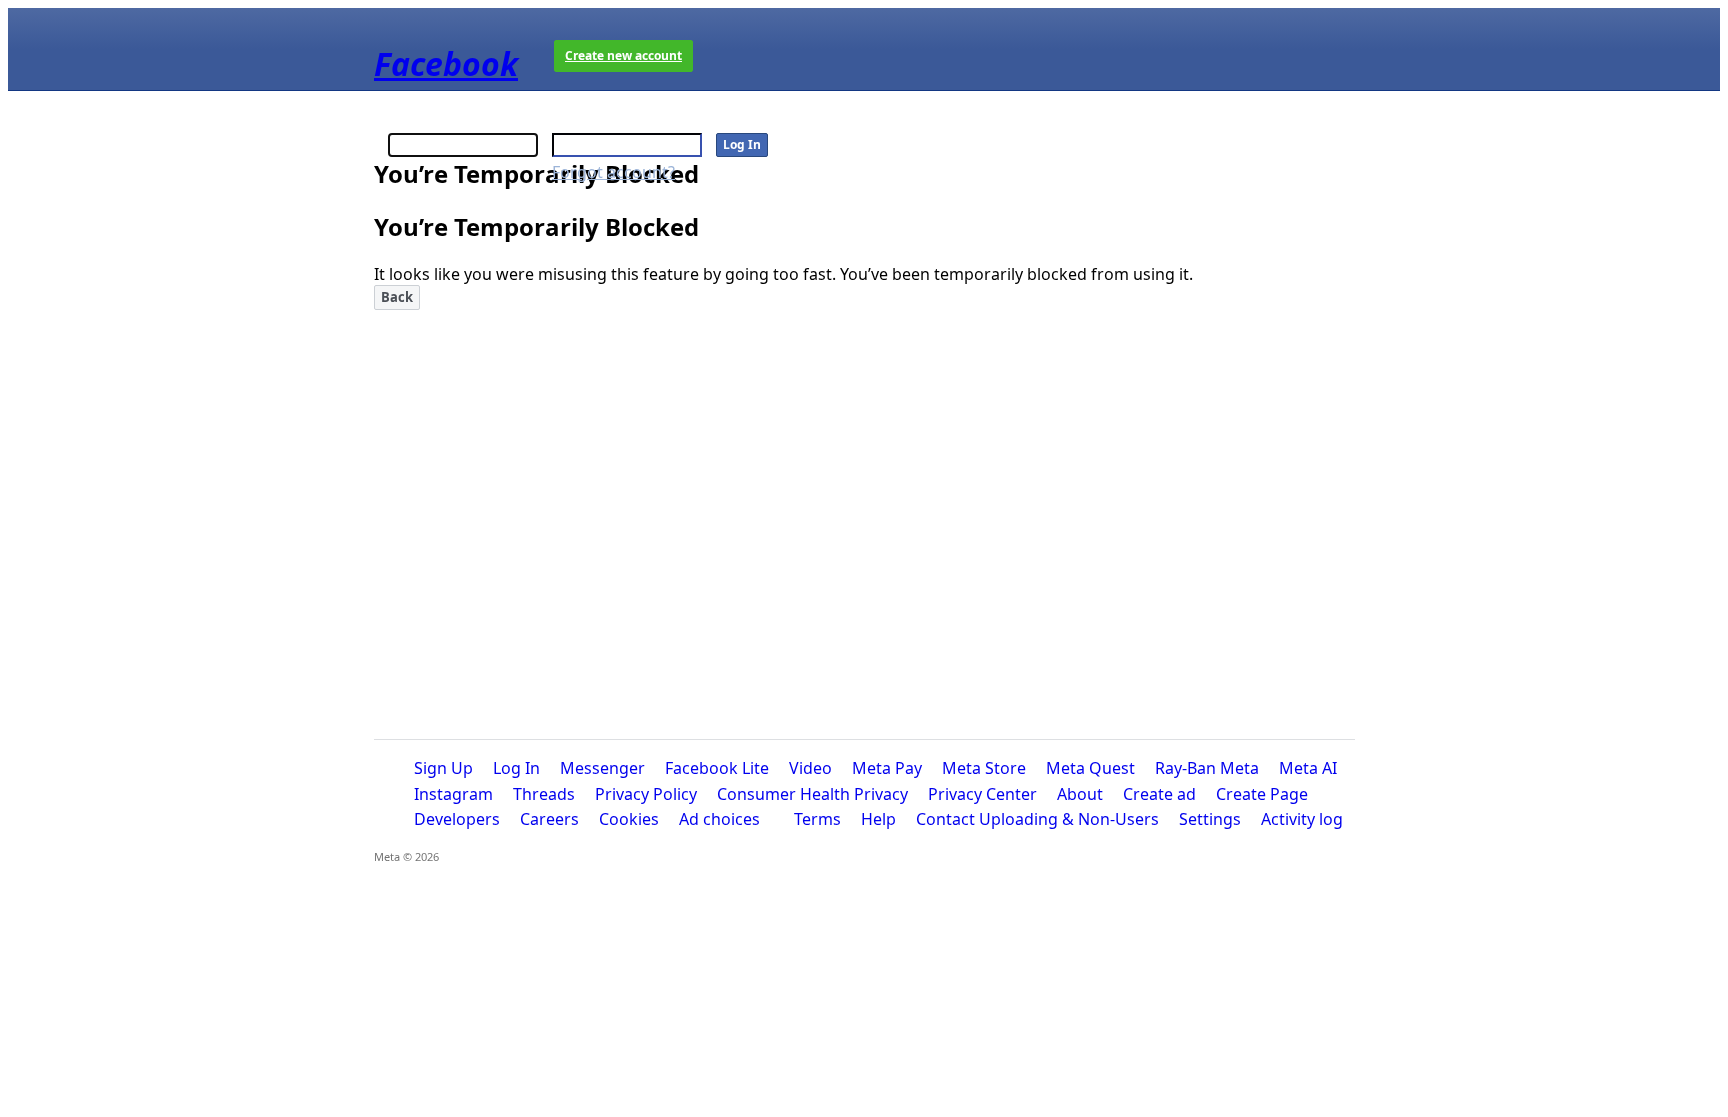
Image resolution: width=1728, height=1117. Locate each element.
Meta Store (984, 768)
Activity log (1302, 819)
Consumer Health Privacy (812, 794)
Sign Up (443, 768)
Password (590, 118)
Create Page (1262, 794)
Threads (544, 794)
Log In (516, 768)
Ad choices (719, 819)
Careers (549, 819)
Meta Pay (887, 768)
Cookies (629, 819)
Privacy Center (982, 794)
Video (810, 768)
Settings (1210, 819)
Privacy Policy (646, 794)
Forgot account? (613, 172)
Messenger (602, 768)
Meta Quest (1090, 768)
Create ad (1159, 794)
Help (878, 819)
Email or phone (446, 118)
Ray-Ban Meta (1207, 768)
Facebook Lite (717, 768)
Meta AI (1308, 768)
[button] (397, 297)
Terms (817, 819)
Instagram (453, 794)
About (1080, 794)
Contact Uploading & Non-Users (1037, 819)
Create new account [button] (623, 55)
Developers (457, 819)
